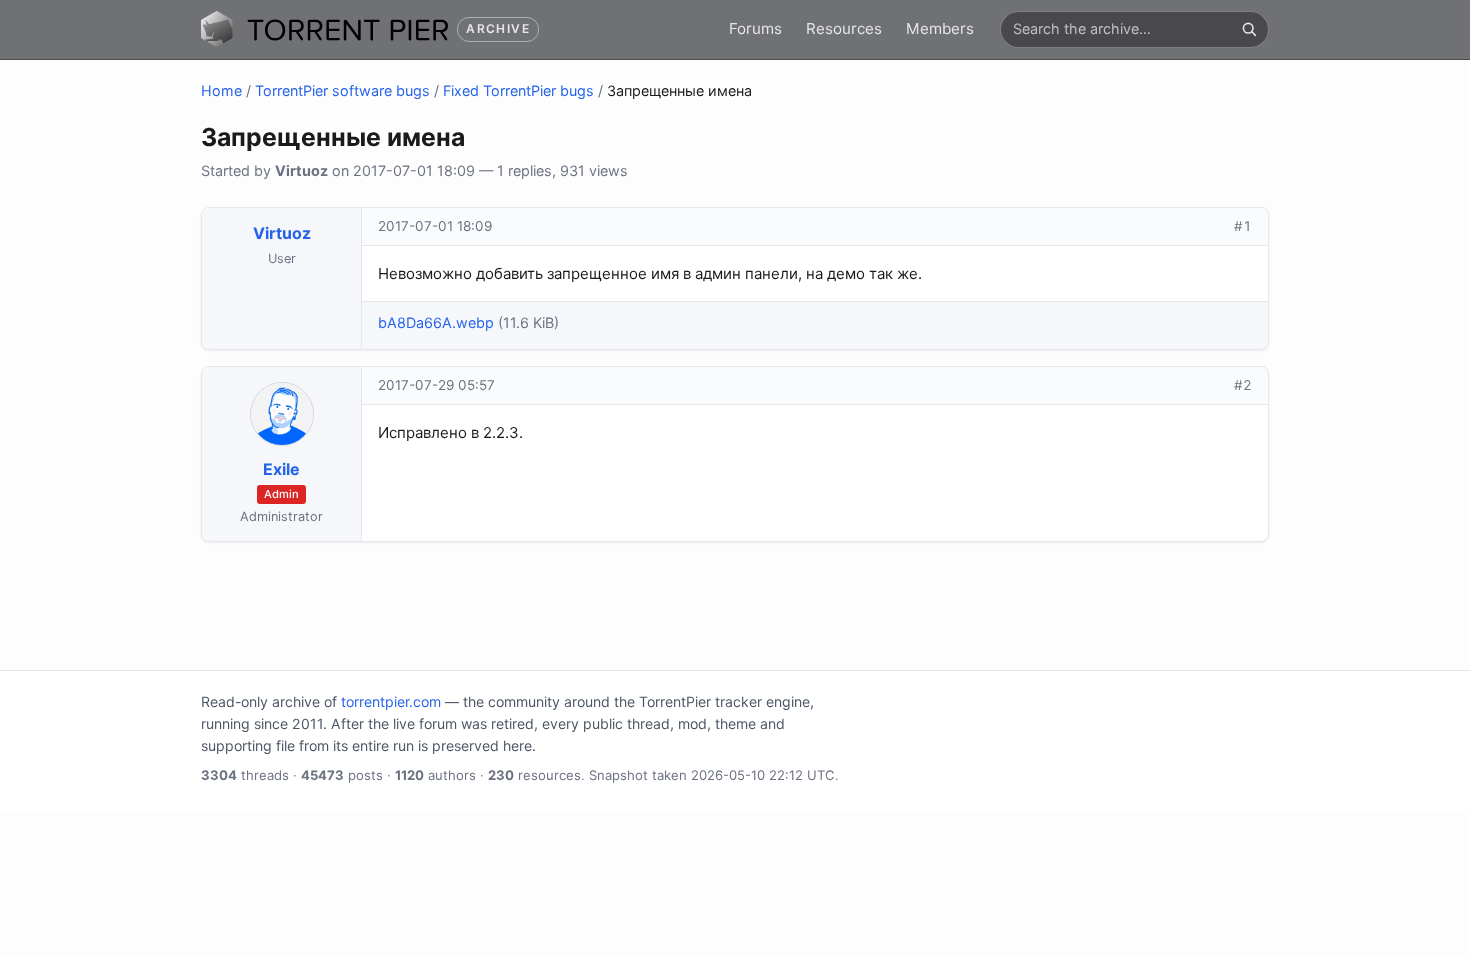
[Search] (1249, 29)
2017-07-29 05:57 (436, 385)
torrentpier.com (391, 701)
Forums (755, 28)
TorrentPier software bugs (342, 90)
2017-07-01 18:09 (435, 226)
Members (940, 28)
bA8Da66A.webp (436, 322)
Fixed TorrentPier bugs (518, 90)
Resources (844, 28)
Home (221, 90)
